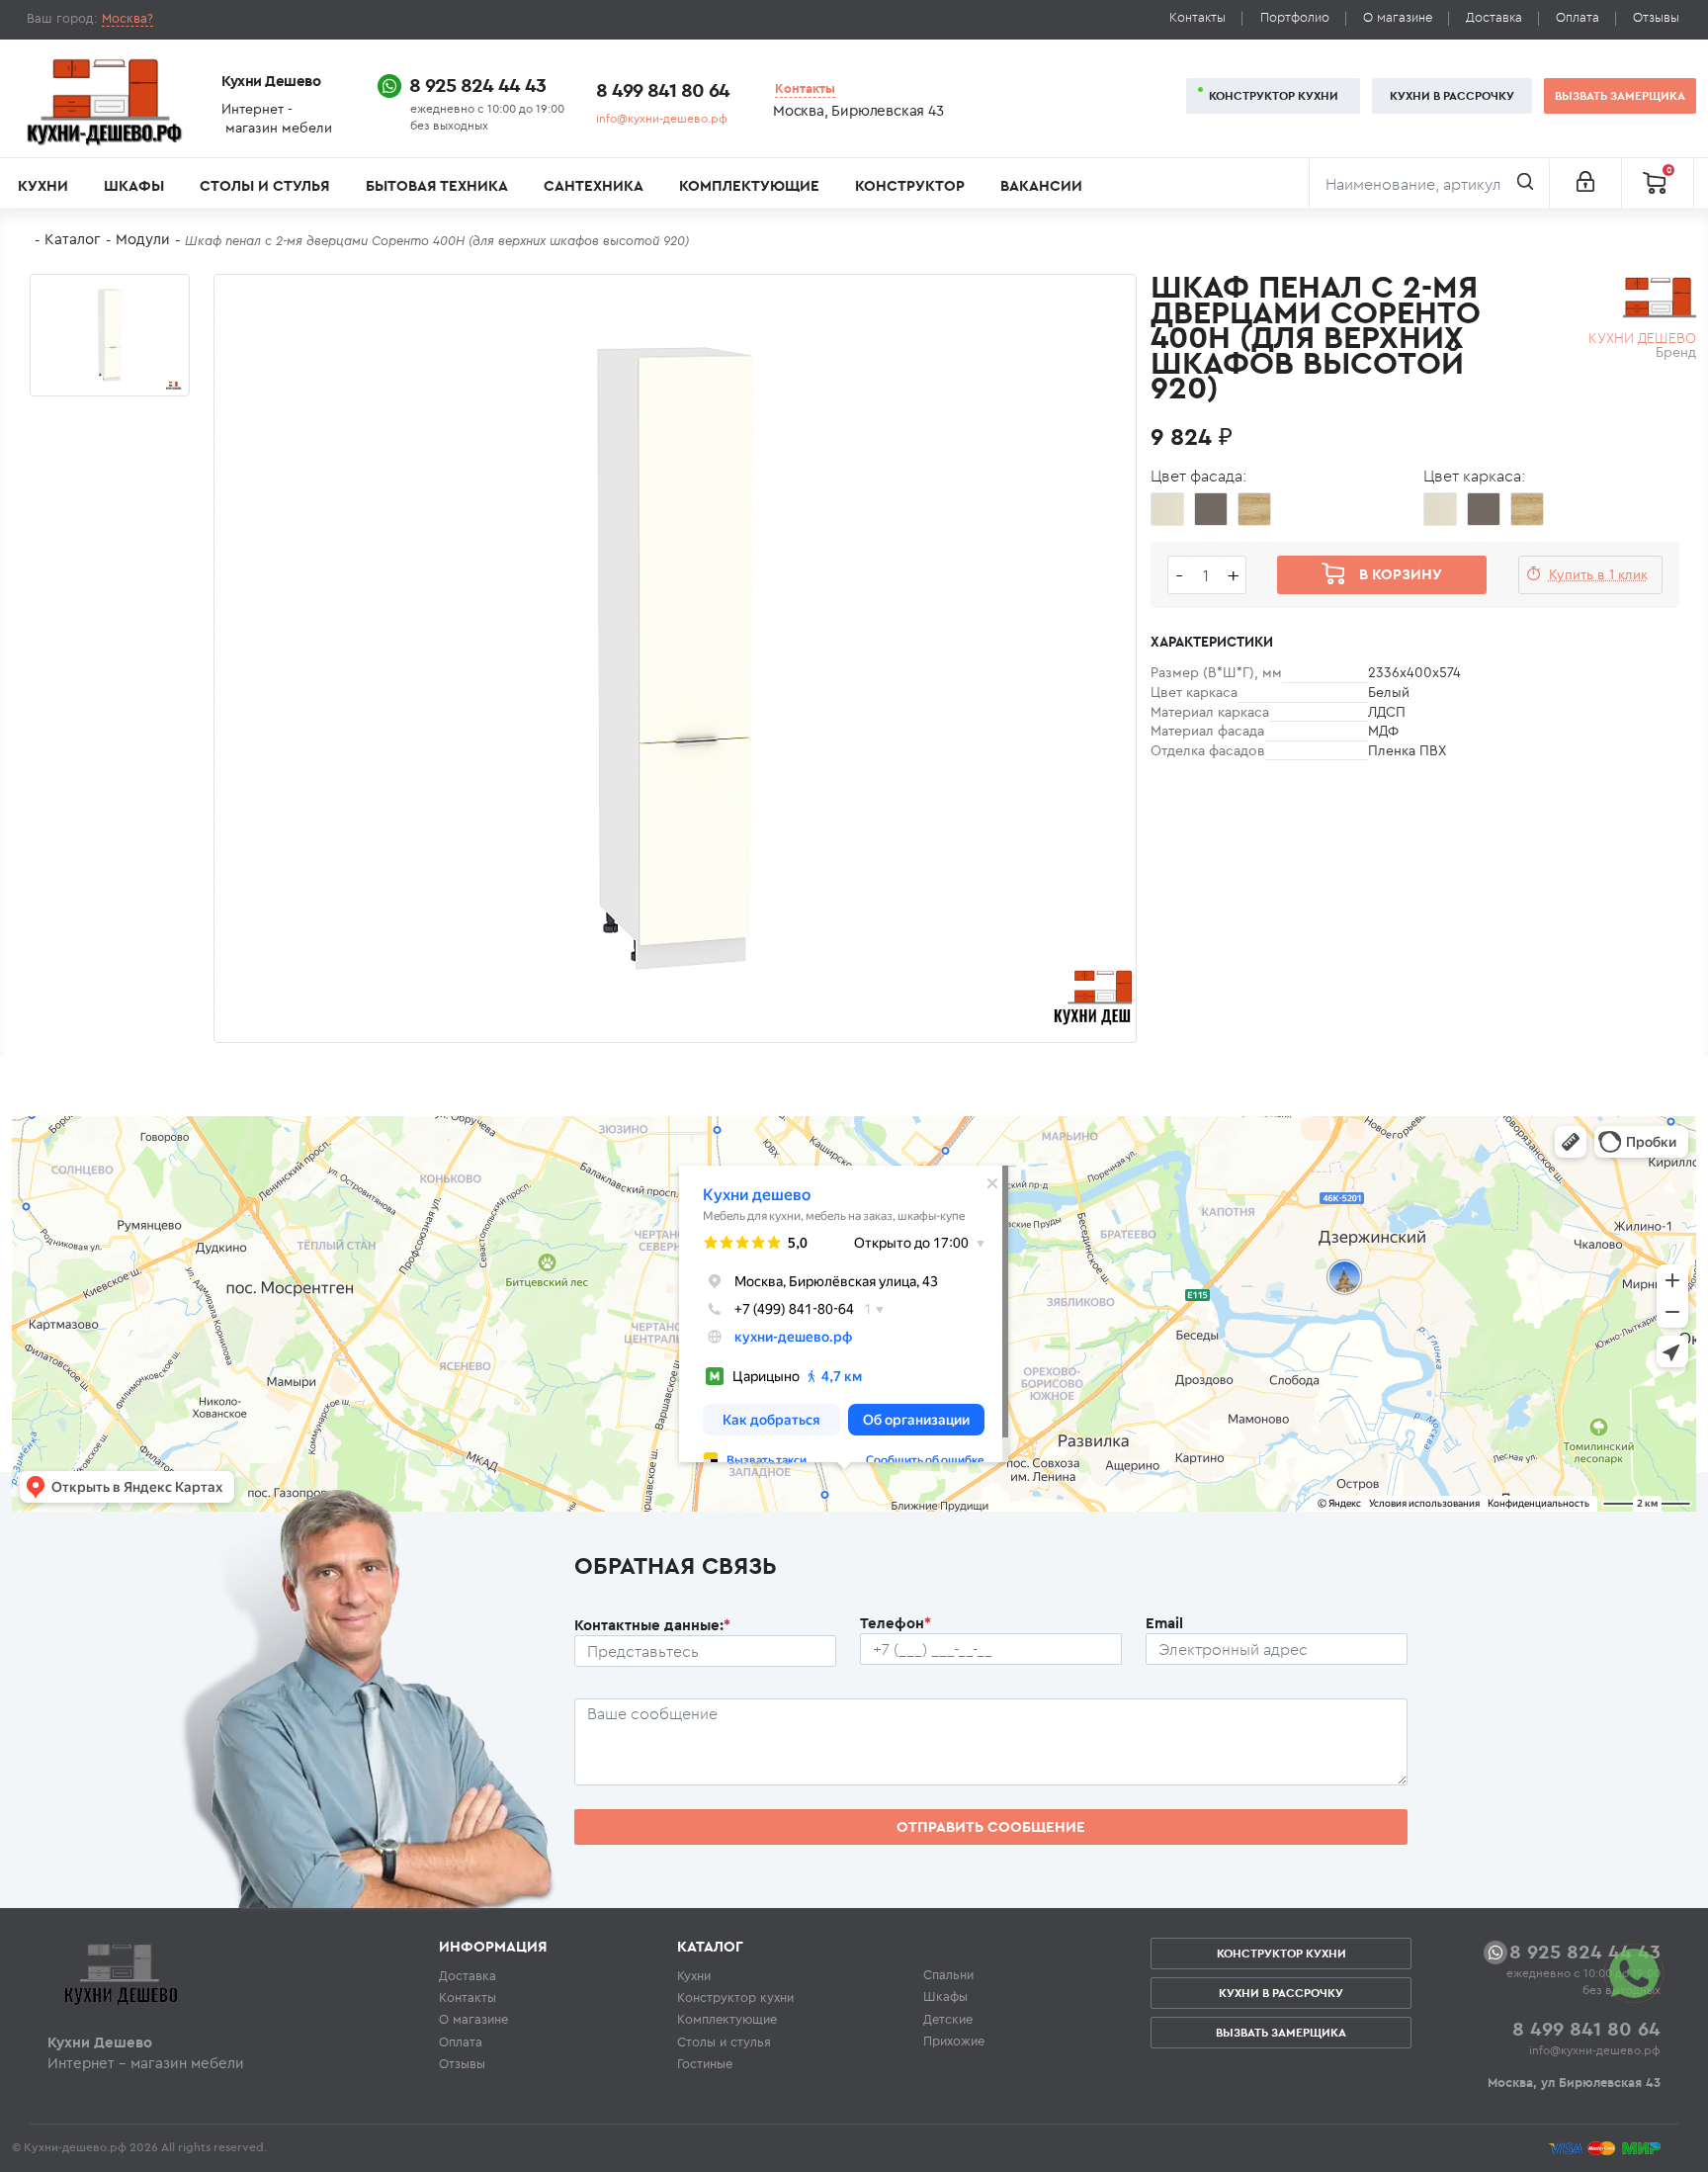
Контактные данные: (652, 1625)
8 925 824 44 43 (477, 85)
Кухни (43, 185)
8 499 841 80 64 (663, 89)
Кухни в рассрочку (1452, 95)
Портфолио (1295, 17)
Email (1164, 1623)
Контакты (1197, 17)
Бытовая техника (437, 185)
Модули (143, 239)
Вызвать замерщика (1620, 95)
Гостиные (705, 2063)
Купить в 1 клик (1598, 574)
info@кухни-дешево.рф (662, 118)
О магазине (1398, 17)
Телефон (896, 1623)
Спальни (948, 1974)
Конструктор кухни (1274, 95)
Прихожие (954, 2041)
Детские (948, 2019)
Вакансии (1041, 185)
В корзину (1401, 574)
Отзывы (1656, 17)
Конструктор (910, 185)
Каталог (73, 239)
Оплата (1578, 17)
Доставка (1494, 17)
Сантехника (594, 185)
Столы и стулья (264, 185)
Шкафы (134, 185)
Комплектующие (749, 185)
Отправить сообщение (991, 1826)
